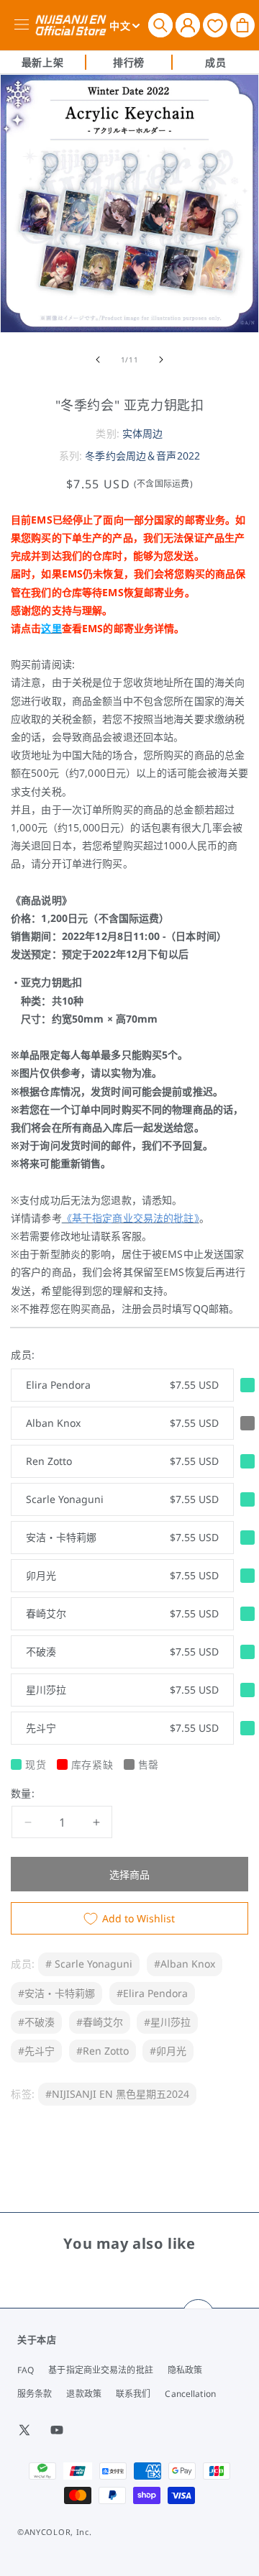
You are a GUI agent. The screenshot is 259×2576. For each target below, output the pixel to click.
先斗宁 (122, 1728)
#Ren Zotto (103, 2051)
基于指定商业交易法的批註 (100, 2370)
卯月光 (122, 1575)
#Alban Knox (185, 1964)
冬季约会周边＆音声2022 (142, 456)
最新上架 (42, 62)
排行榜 (129, 62)
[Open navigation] (24, 25)
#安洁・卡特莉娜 (56, 1993)
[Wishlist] (215, 25)
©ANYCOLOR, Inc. (55, 2532)
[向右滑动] (161, 360)
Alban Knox (122, 1423)
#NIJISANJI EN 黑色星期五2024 (117, 2094)
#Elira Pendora (152, 1993)
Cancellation (190, 2394)
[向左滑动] (98, 360)
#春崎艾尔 (100, 2022)
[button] (160, 25)
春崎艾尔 (122, 1613)
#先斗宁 (36, 2051)
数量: (23, 1793)
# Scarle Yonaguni (89, 1964)
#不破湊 (36, 2022)
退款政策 (83, 2394)
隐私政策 (185, 2370)
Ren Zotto (122, 1461)
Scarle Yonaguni (122, 1499)
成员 (215, 62)
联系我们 (133, 2394)
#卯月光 (168, 2051)
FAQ (26, 2370)
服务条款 (35, 2394)
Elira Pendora (122, 1385)
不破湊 (122, 1652)
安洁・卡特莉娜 (122, 1537)
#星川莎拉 (167, 2022)
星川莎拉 (122, 1690)
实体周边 (143, 433)
